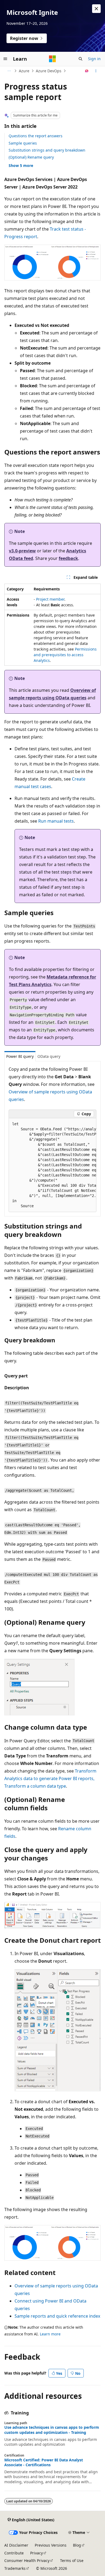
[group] (52, 1165)
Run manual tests (56, 821)
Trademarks (15, 2568)
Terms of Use (72, 2560)
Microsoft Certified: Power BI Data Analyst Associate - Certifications (44, 2462)
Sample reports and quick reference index (57, 2316)
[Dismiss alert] (96, 9)
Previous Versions (51, 2545)
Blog (77, 2545)
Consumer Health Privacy (27, 2560)
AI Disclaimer (16, 2545)
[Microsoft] (52, 59)
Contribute (14, 2553)
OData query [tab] (49, 1056)
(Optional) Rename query (31, 157)
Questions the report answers (36, 136)
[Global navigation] (5, 59)
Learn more (50, 2334)
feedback (68, 558)
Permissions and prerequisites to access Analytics (65, 655)
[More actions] (96, 71)
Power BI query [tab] (20, 1056)
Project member (50, 599)
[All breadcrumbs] (9, 71)
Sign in (94, 59)
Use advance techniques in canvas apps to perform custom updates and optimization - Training (52, 2430)
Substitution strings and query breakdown (47, 150)
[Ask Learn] (87, 71)
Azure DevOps (49, 71)
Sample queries (23, 143)
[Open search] (80, 59)
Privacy (36, 2553)
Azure (24, 71)
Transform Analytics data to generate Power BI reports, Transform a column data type (50, 1778)
